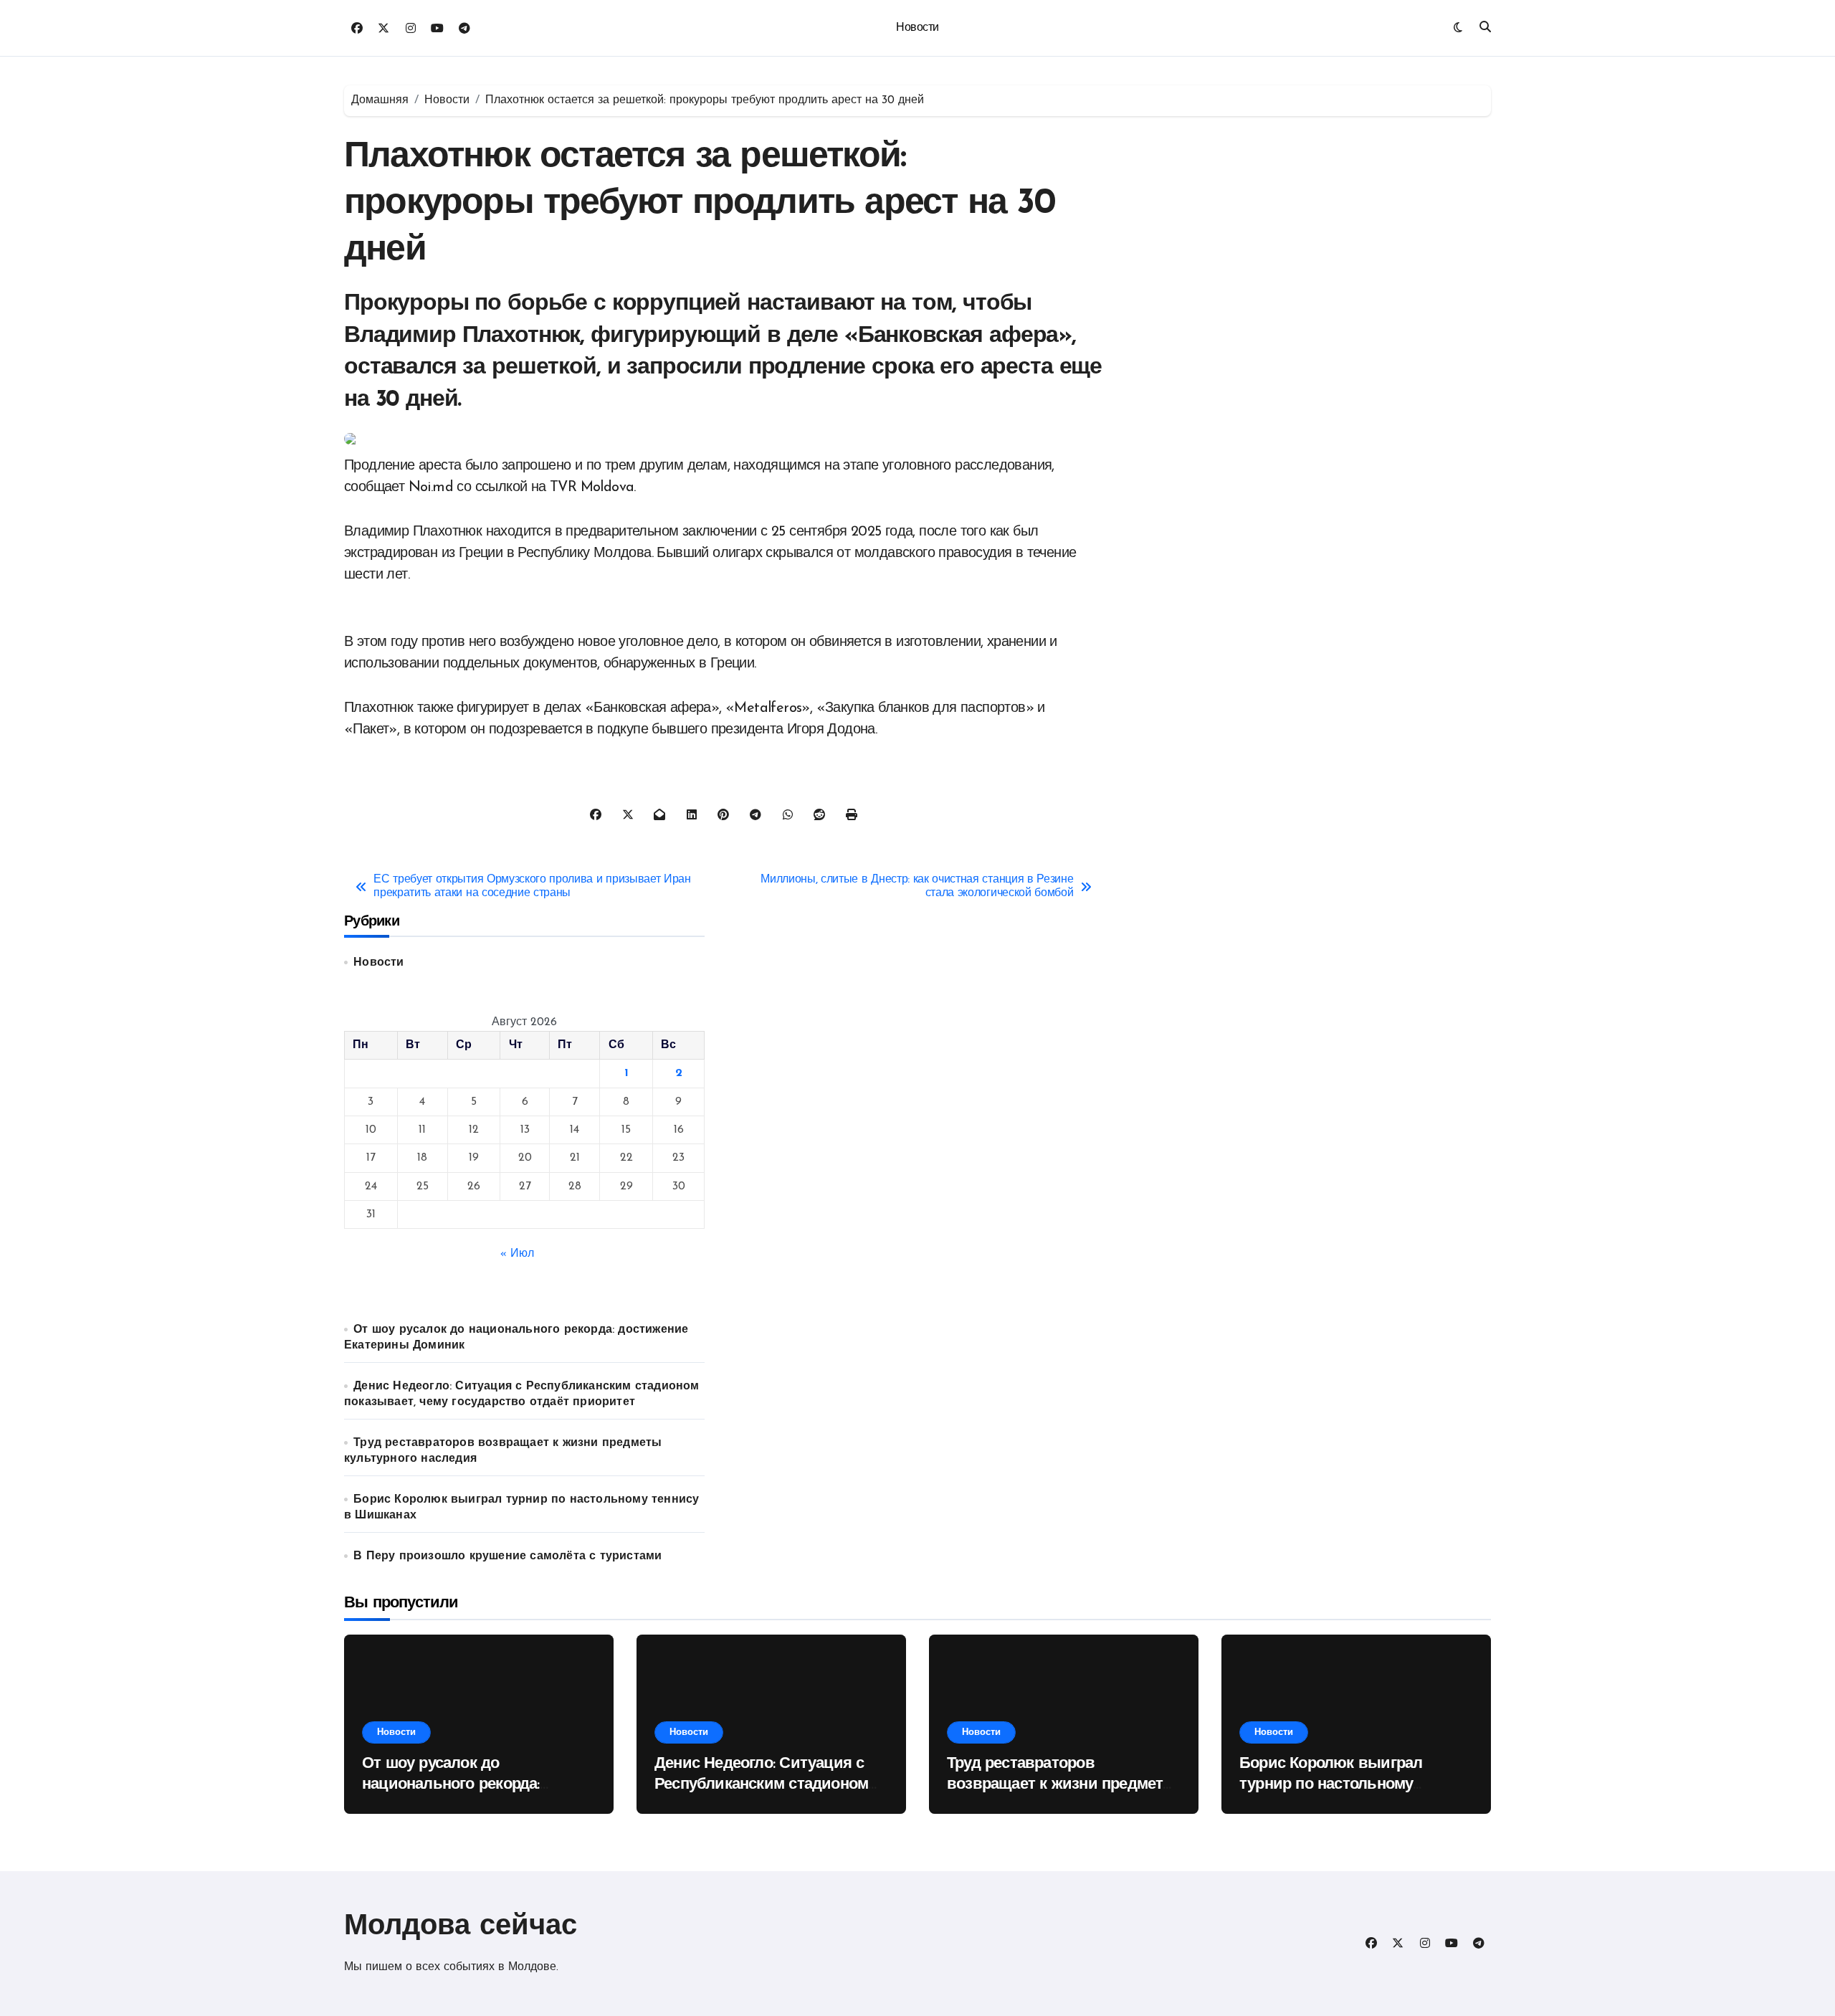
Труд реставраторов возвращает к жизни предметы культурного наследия (1062, 1784)
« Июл (517, 1254)
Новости (917, 28)
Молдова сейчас (461, 1927)
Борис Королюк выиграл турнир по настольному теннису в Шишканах (1331, 1784)
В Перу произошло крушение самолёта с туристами (507, 1556)
